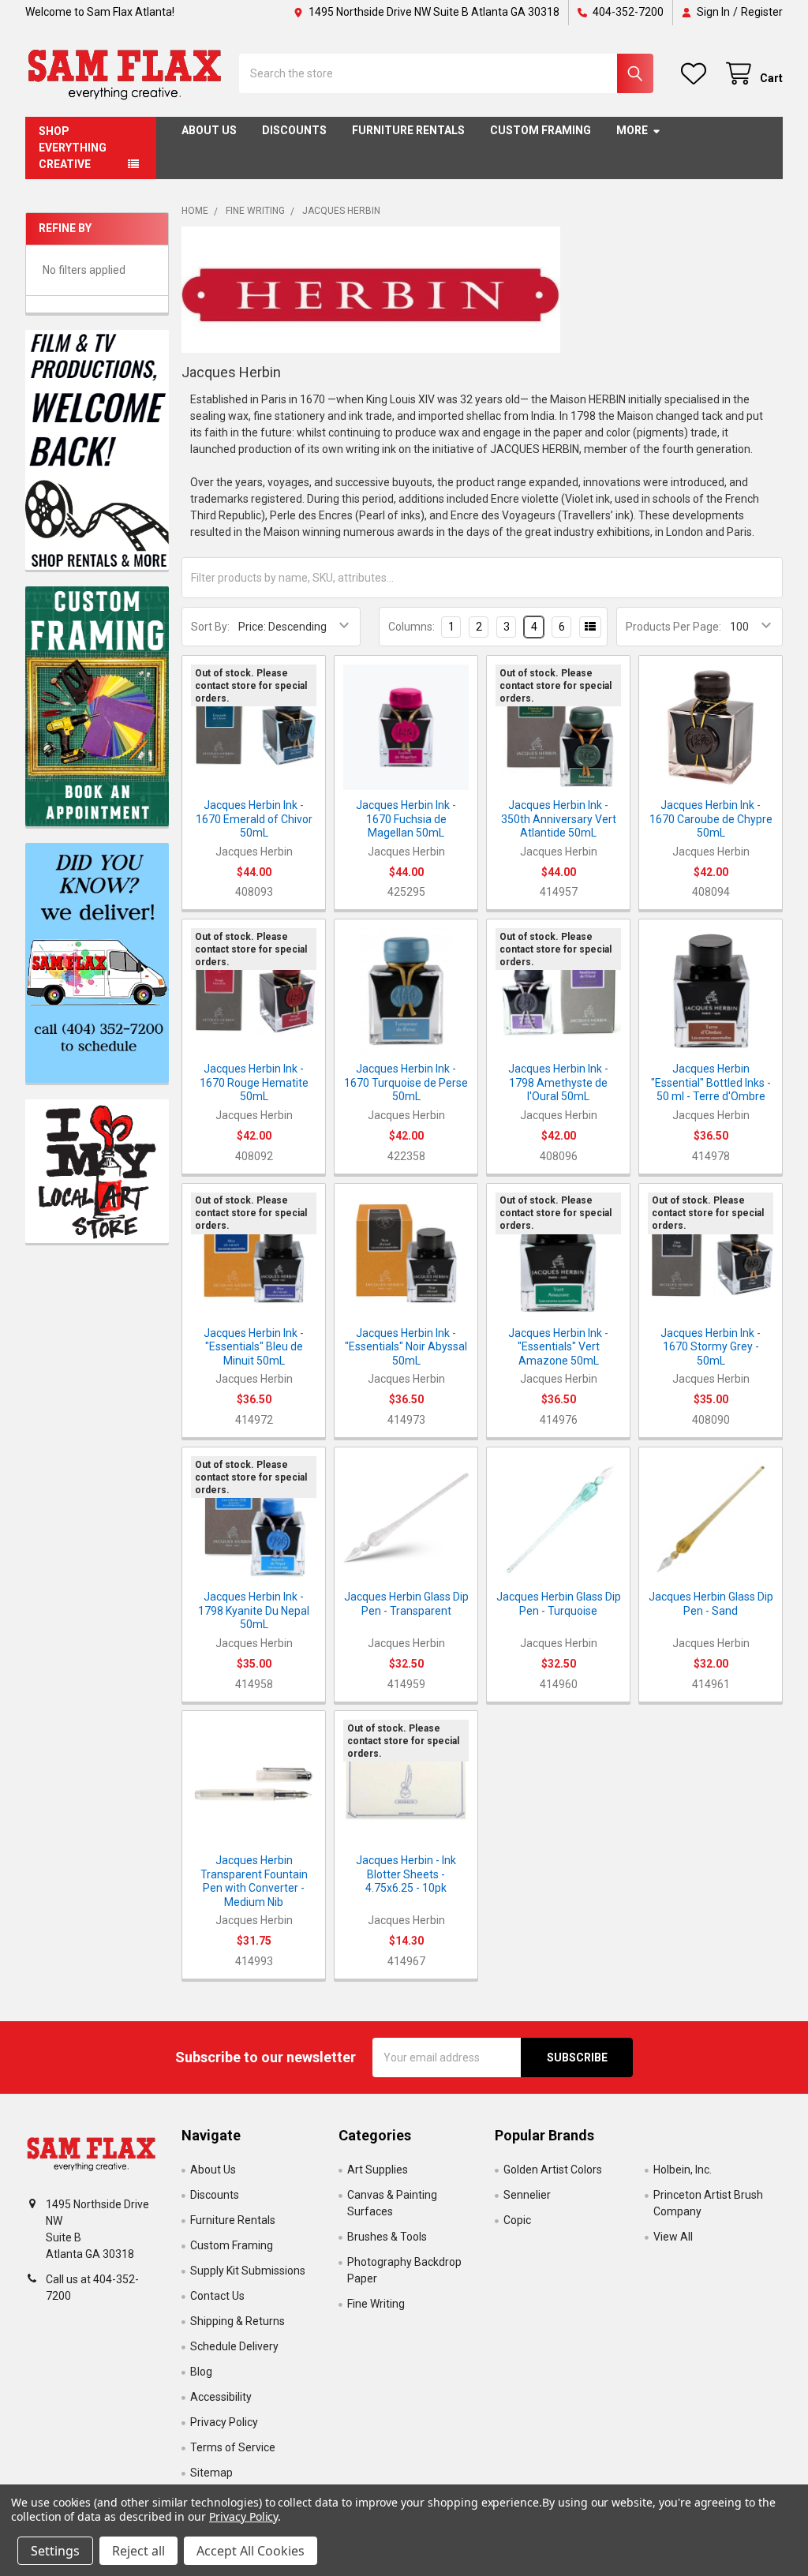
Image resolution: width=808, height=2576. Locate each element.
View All (673, 2237)
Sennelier (527, 2195)
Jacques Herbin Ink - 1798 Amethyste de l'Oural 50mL (558, 1082)
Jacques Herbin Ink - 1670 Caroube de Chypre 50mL (711, 819)
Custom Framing (541, 130)
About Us (209, 130)
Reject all (138, 2551)
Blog (201, 2372)
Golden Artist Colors (553, 2170)
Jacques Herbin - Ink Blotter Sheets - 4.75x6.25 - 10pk (406, 1874)
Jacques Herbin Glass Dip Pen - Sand (711, 1604)
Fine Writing (376, 2304)
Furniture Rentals (408, 130)
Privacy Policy (224, 2422)
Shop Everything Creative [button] (73, 148)
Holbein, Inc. (683, 2170)
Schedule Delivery (234, 2346)
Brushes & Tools (387, 2237)
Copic (517, 2220)
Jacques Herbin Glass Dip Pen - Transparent (406, 1604)
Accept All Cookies (251, 2551)
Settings (55, 2551)
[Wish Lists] (697, 74)
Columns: (411, 627)
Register (762, 12)
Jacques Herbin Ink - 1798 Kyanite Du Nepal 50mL (254, 1610)
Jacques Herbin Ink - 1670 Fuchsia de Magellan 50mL (406, 819)
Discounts (294, 130)
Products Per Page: (673, 627)
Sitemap (211, 2473)
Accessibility (221, 2397)
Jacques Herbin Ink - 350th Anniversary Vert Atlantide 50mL (559, 819)
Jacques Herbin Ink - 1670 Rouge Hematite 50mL (254, 1082)
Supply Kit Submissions (248, 2271)
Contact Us (217, 2296)
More (632, 130)
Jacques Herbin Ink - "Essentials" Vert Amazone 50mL (558, 1347)
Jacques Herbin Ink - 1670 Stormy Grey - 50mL (711, 1347)
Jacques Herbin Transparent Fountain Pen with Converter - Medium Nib (254, 1881)
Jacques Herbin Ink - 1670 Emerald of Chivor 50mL (254, 819)
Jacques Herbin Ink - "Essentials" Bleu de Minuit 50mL (254, 1347)
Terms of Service (233, 2447)
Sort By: (210, 627)
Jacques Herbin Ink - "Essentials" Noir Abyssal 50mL (406, 1347)
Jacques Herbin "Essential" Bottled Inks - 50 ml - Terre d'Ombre (711, 1082)
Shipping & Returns (238, 2321)
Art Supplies (378, 2170)
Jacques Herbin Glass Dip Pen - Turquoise (559, 1604)
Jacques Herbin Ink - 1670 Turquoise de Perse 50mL (406, 1082)
